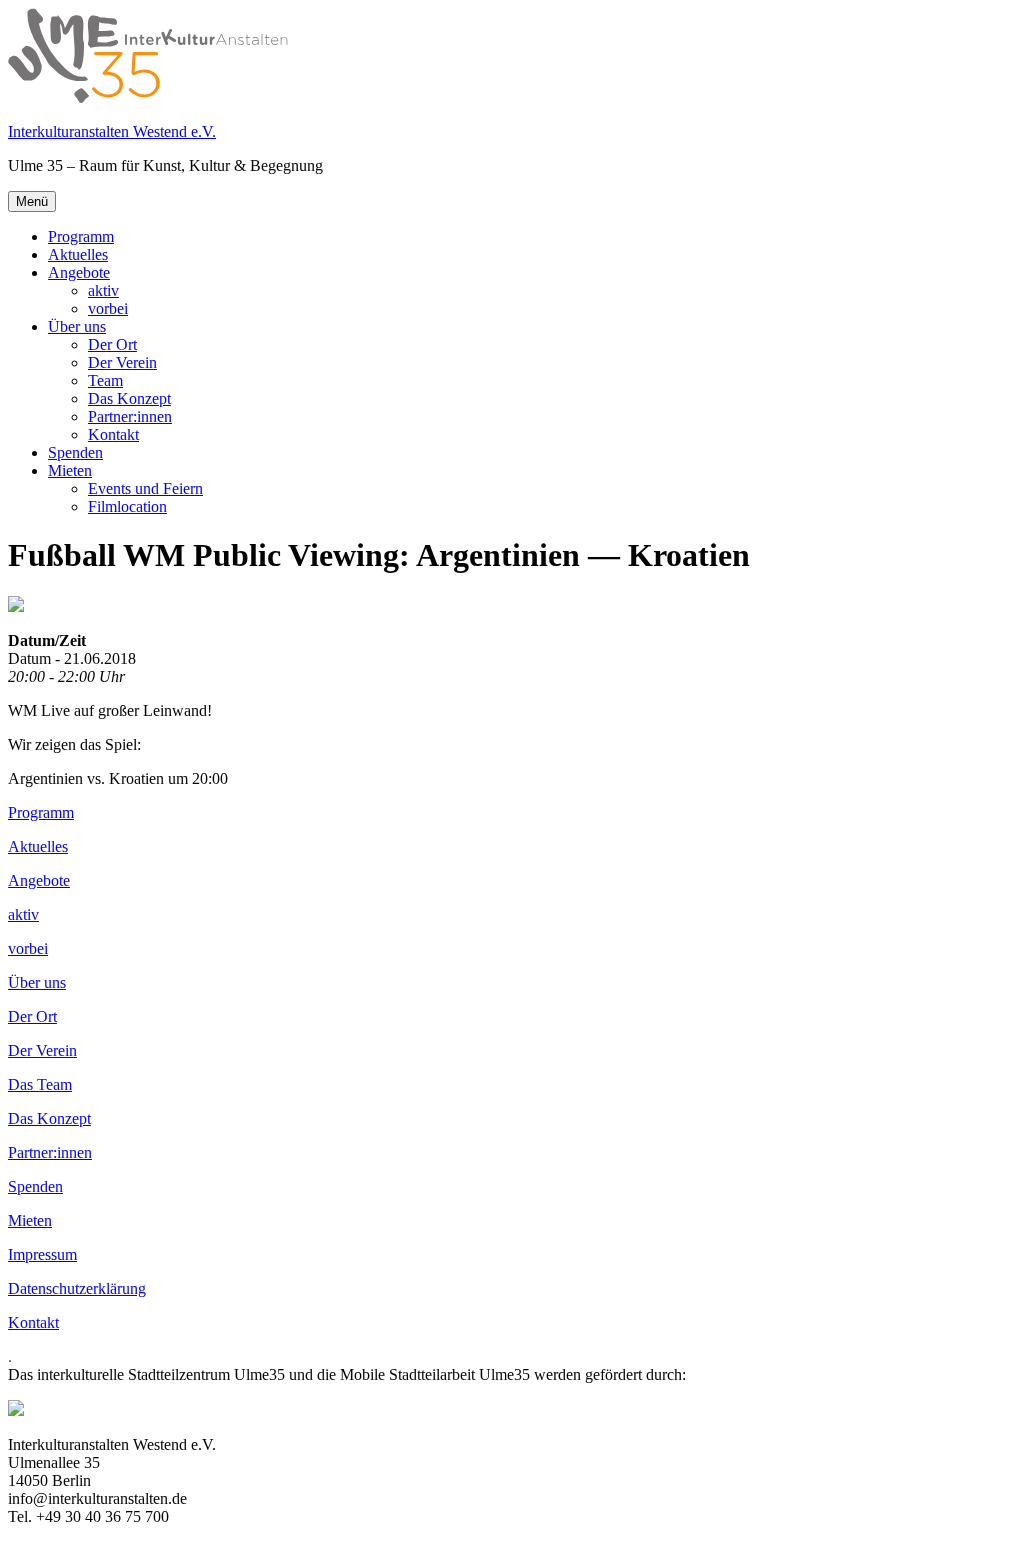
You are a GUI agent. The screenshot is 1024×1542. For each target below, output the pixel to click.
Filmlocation (127, 506)
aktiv (103, 290)
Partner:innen (130, 416)
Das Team (40, 1084)
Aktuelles (78, 254)
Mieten (70, 470)
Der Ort (112, 344)
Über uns (77, 326)
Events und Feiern (145, 488)
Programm (81, 236)
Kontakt (113, 434)
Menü (32, 201)
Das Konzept (129, 398)
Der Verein (122, 362)
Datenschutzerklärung (77, 1288)
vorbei (108, 308)
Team (105, 380)
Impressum (42, 1254)
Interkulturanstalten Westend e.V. (112, 131)
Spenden (75, 452)
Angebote (79, 272)
